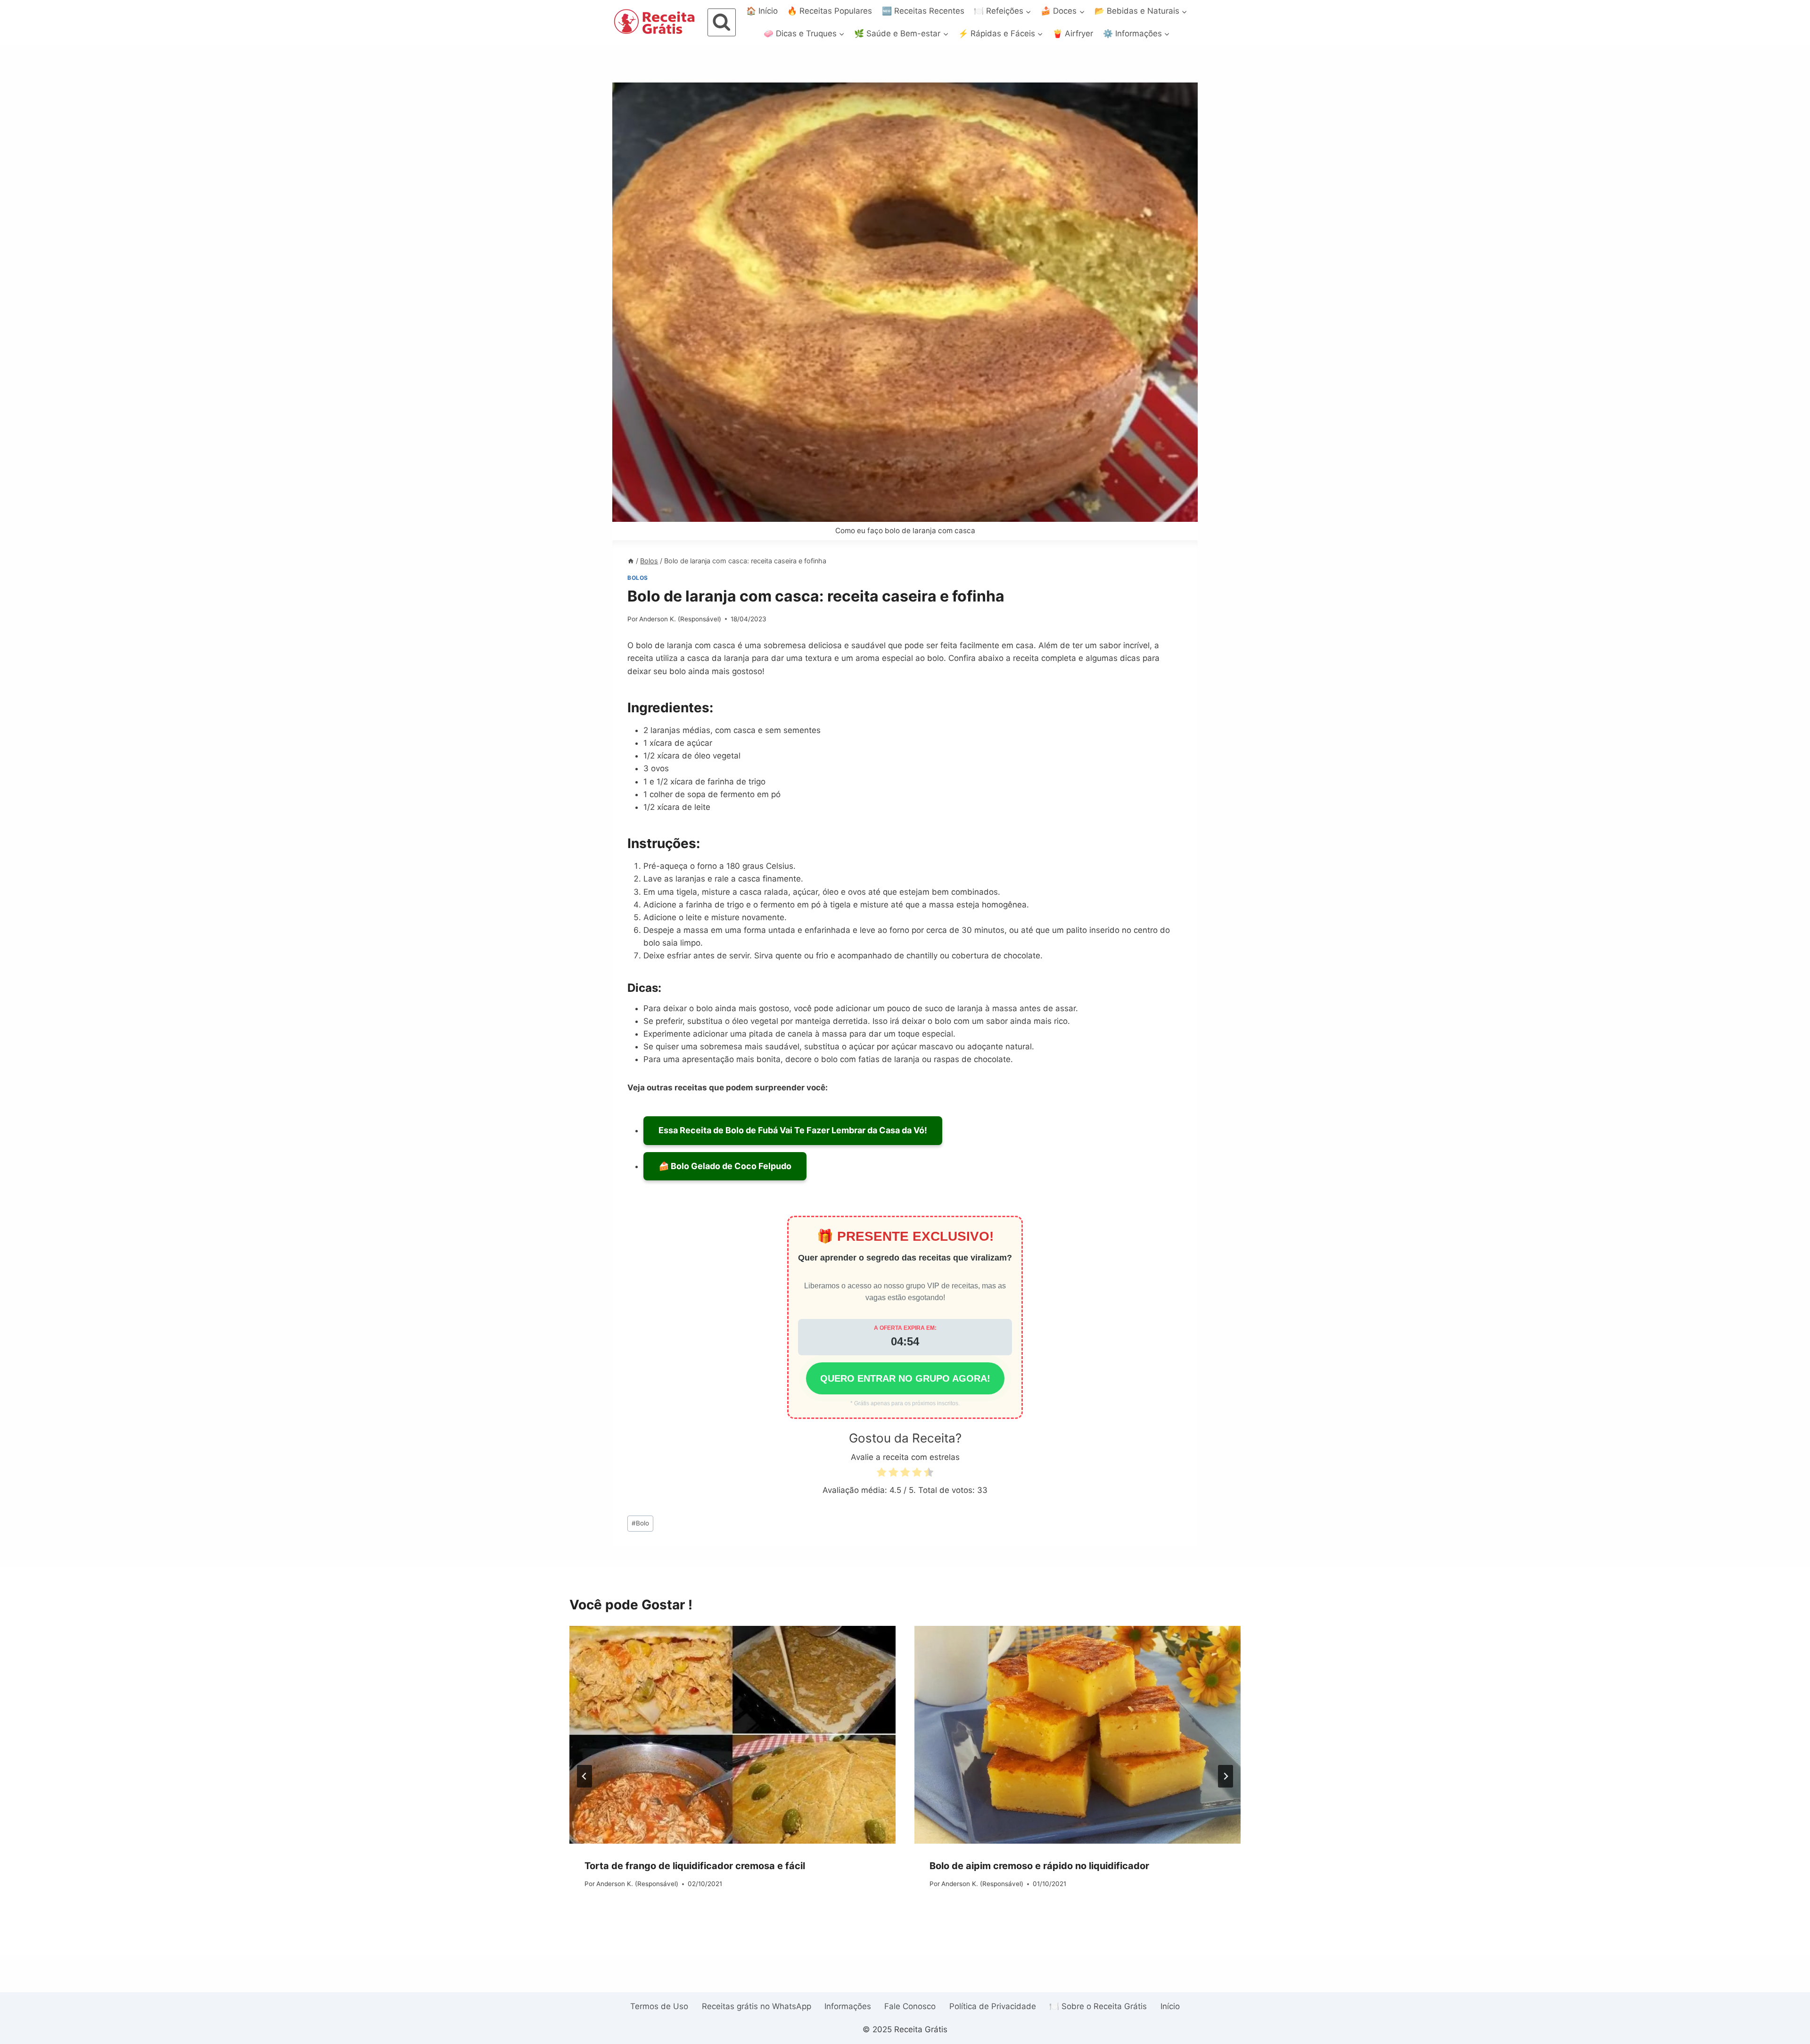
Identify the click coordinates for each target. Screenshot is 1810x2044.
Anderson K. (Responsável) (680, 619)
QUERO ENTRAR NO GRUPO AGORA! (905, 1378)
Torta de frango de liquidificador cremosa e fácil (695, 1866)
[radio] (881, 1474)
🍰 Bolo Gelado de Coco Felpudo (725, 1166)
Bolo (640, 1523)
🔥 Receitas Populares (830, 11)
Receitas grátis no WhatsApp (757, 2006)
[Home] (631, 561)
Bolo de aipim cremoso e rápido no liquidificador (1039, 1866)
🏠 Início (762, 11)
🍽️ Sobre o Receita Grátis (1098, 2006)
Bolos (638, 578)
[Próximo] (1226, 1776)
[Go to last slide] (584, 1776)
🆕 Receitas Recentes (923, 11)
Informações (848, 2006)
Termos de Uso (659, 2006)
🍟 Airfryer (1073, 33)
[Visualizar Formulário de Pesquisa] (722, 23)
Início (1170, 2006)
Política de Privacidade (993, 2006)
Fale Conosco (910, 2006)
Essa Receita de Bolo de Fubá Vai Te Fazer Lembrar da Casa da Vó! (793, 1130)
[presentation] (732, 1735)
